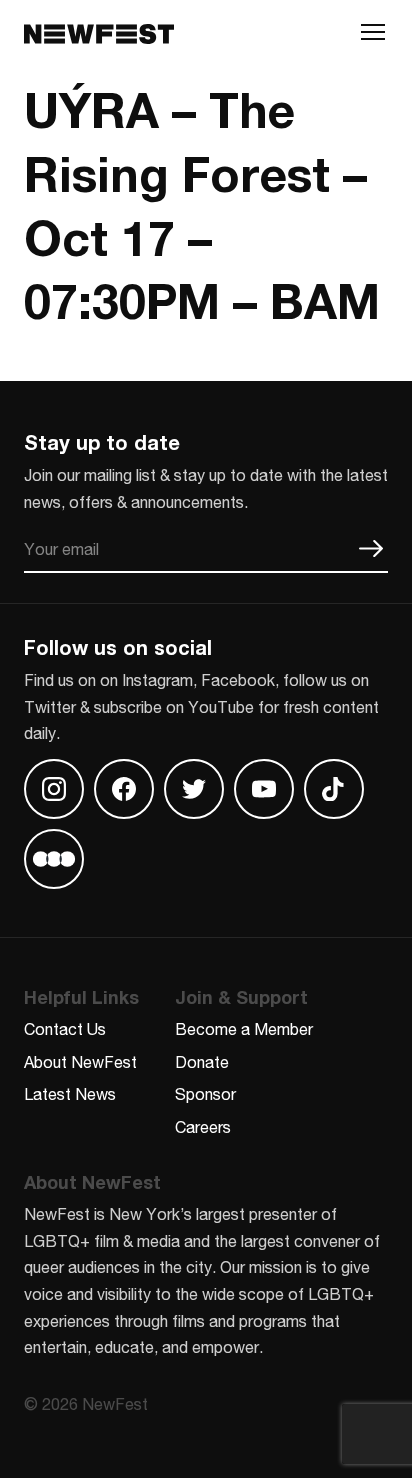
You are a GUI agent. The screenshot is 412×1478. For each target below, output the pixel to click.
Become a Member (244, 1028)
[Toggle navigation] (373, 37)
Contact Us (65, 1028)
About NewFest (80, 1061)
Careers (203, 1126)
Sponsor (205, 1093)
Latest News (70, 1093)
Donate (202, 1061)
